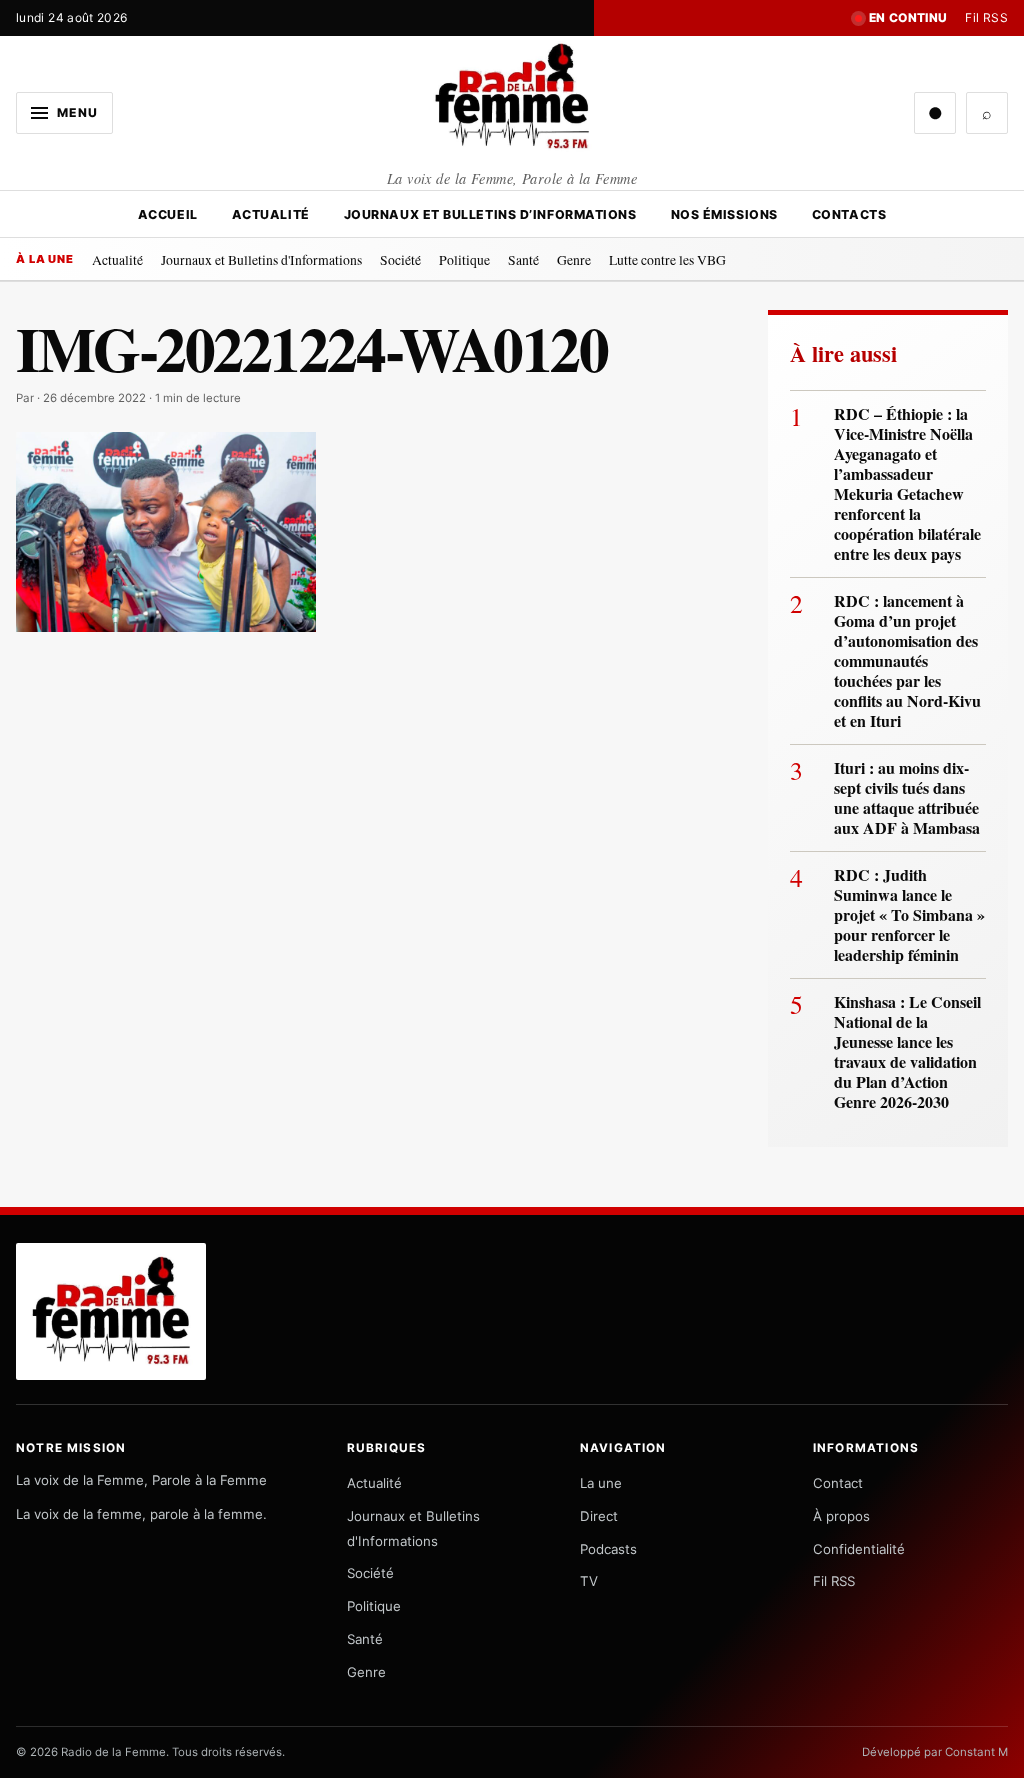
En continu (908, 17)
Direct (599, 1516)
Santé (523, 259)
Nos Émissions (724, 214)
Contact (838, 1483)
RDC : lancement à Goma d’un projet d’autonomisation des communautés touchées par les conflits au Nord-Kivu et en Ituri (907, 661)
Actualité (271, 214)
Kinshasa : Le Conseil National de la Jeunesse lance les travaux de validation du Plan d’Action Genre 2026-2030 (907, 1052)
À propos (841, 1516)
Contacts (849, 214)
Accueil (168, 214)
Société (400, 259)
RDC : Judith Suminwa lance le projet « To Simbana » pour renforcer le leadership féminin (909, 915)
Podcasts (608, 1549)
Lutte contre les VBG (667, 259)
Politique (464, 259)
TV (589, 1581)
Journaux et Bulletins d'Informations (261, 259)
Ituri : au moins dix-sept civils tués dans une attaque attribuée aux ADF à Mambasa (907, 798)
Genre (574, 259)
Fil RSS (986, 17)
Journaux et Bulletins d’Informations (490, 214)
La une (601, 1483)
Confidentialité (859, 1549)
